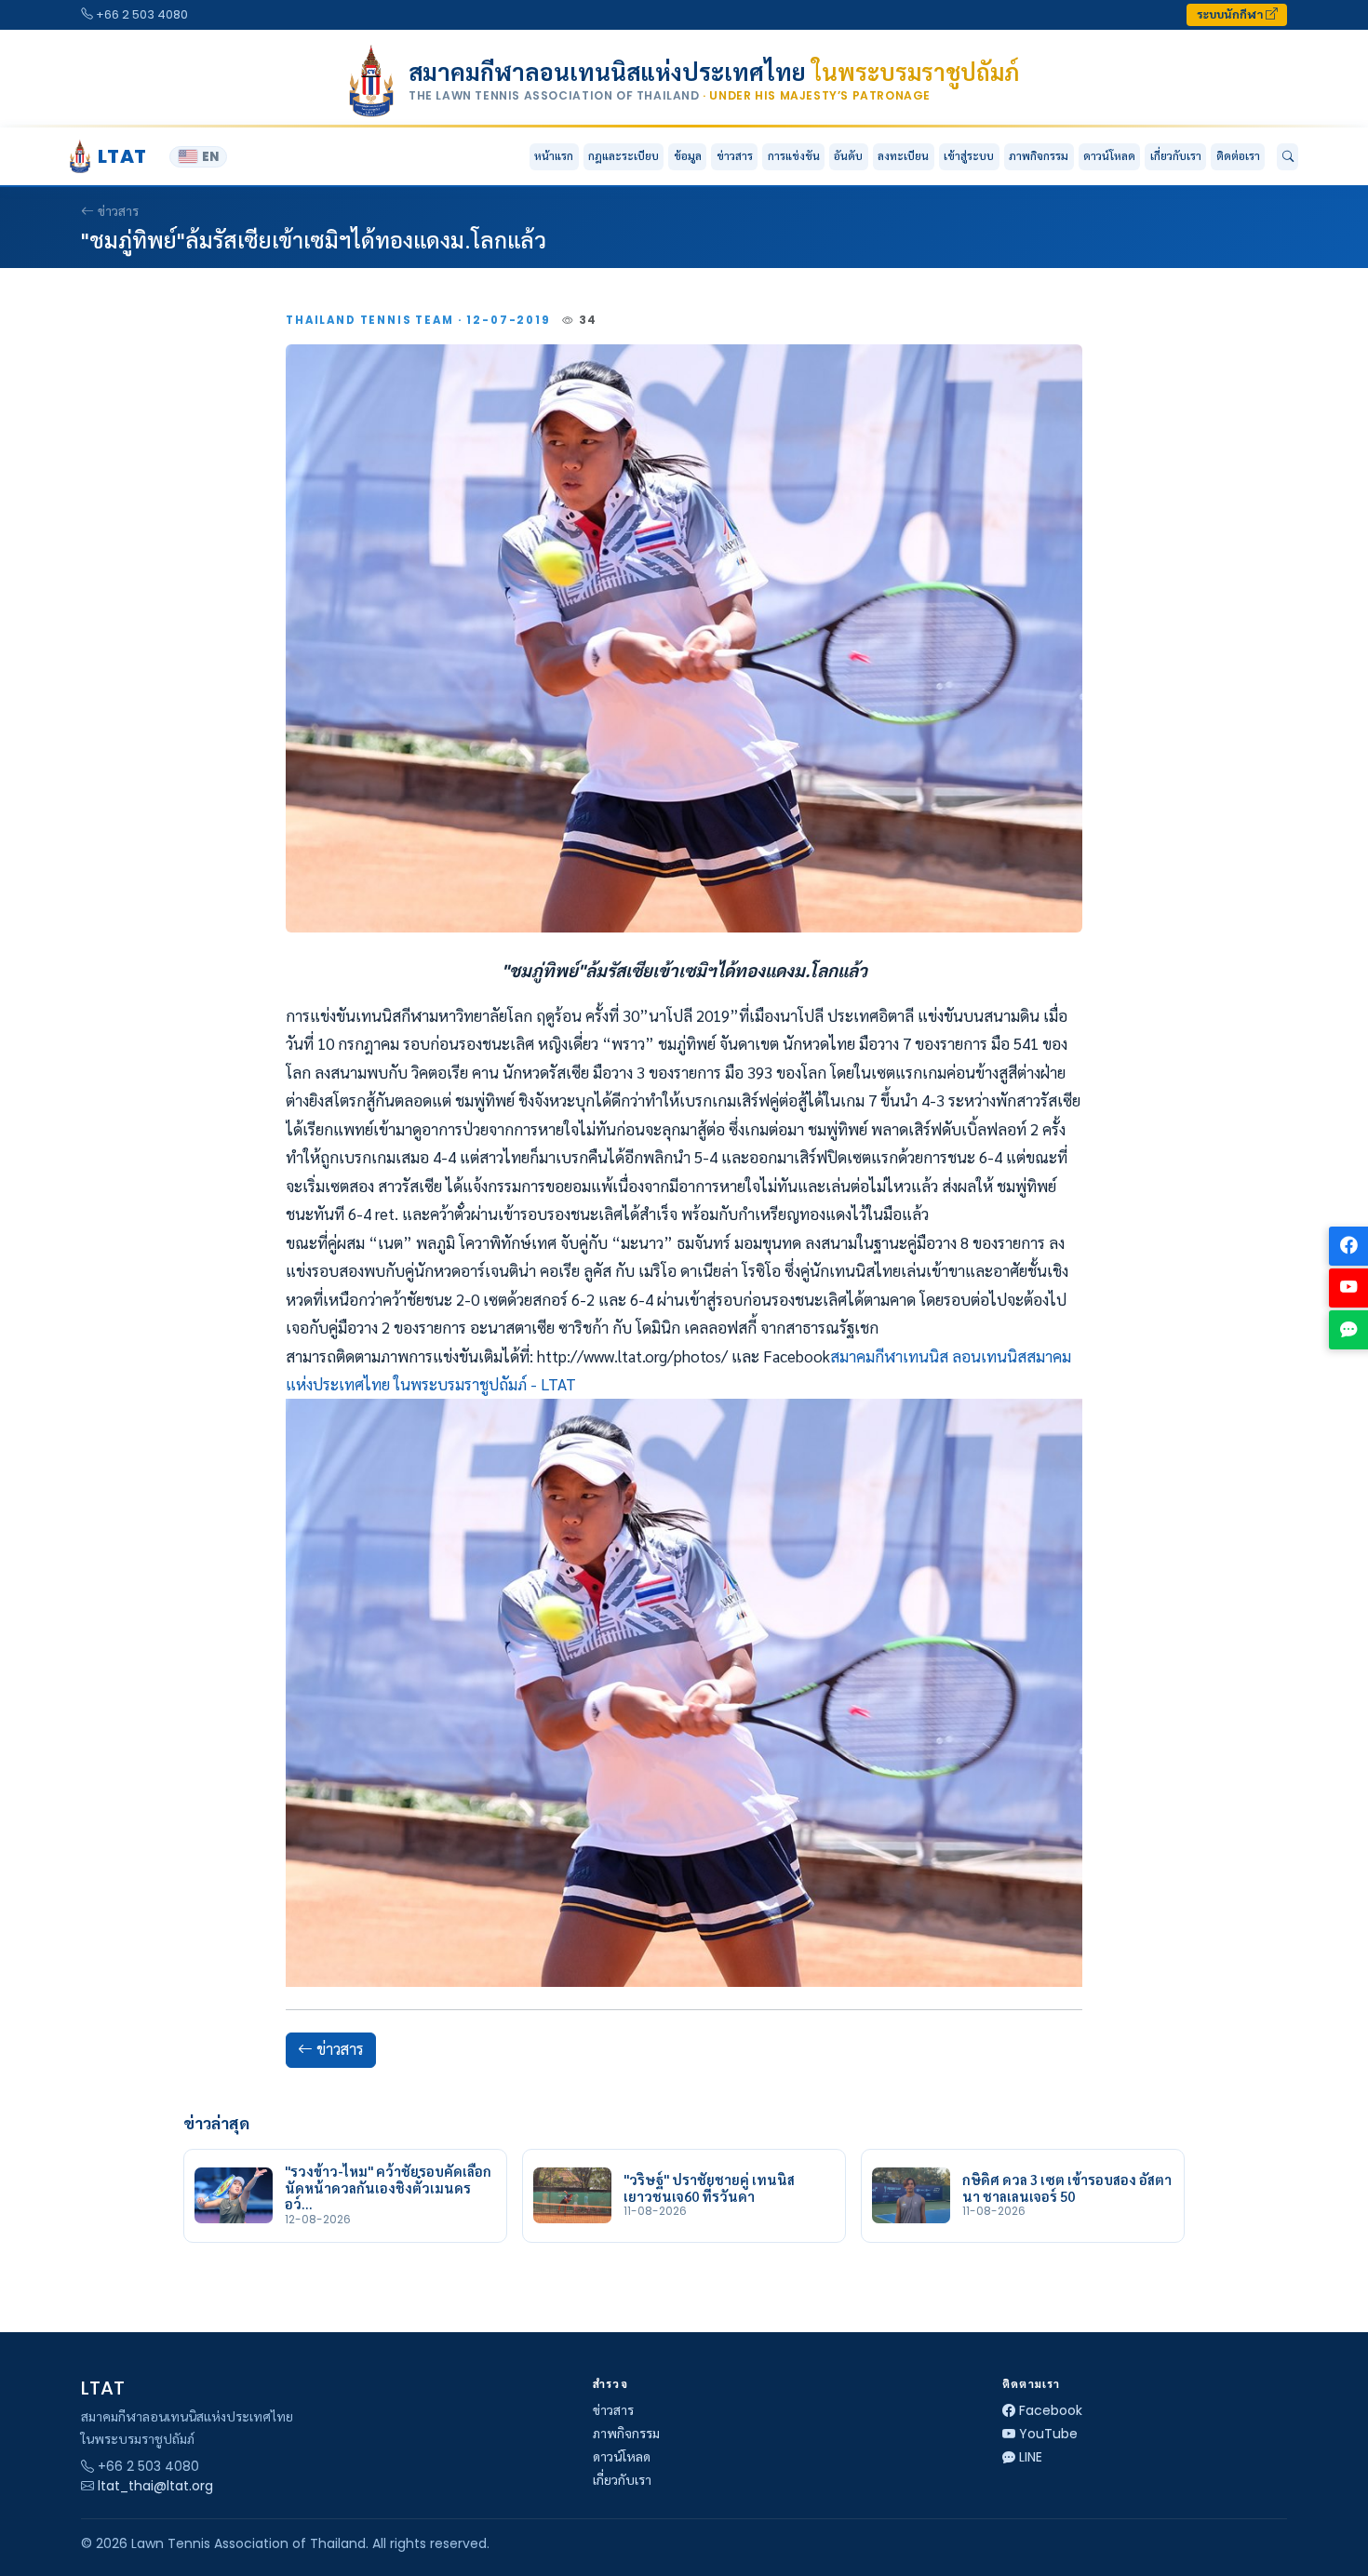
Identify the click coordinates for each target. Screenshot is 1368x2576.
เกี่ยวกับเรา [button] (1176, 156)
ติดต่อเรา (1238, 156)
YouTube (1048, 2434)
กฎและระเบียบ (624, 156)
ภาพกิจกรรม (1039, 156)
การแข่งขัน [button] (794, 156)
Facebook (1051, 2410)
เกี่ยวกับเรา (622, 2480)
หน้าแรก (554, 156)
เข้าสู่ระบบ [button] (969, 156)
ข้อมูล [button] (688, 156)
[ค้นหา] (1288, 157)
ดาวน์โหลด (1109, 156)
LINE (1031, 2457)
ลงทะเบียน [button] (903, 156)
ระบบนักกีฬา (1231, 14)
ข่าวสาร (735, 156)
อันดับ (848, 156)
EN (210, 157)
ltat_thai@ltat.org (155, 2486)
